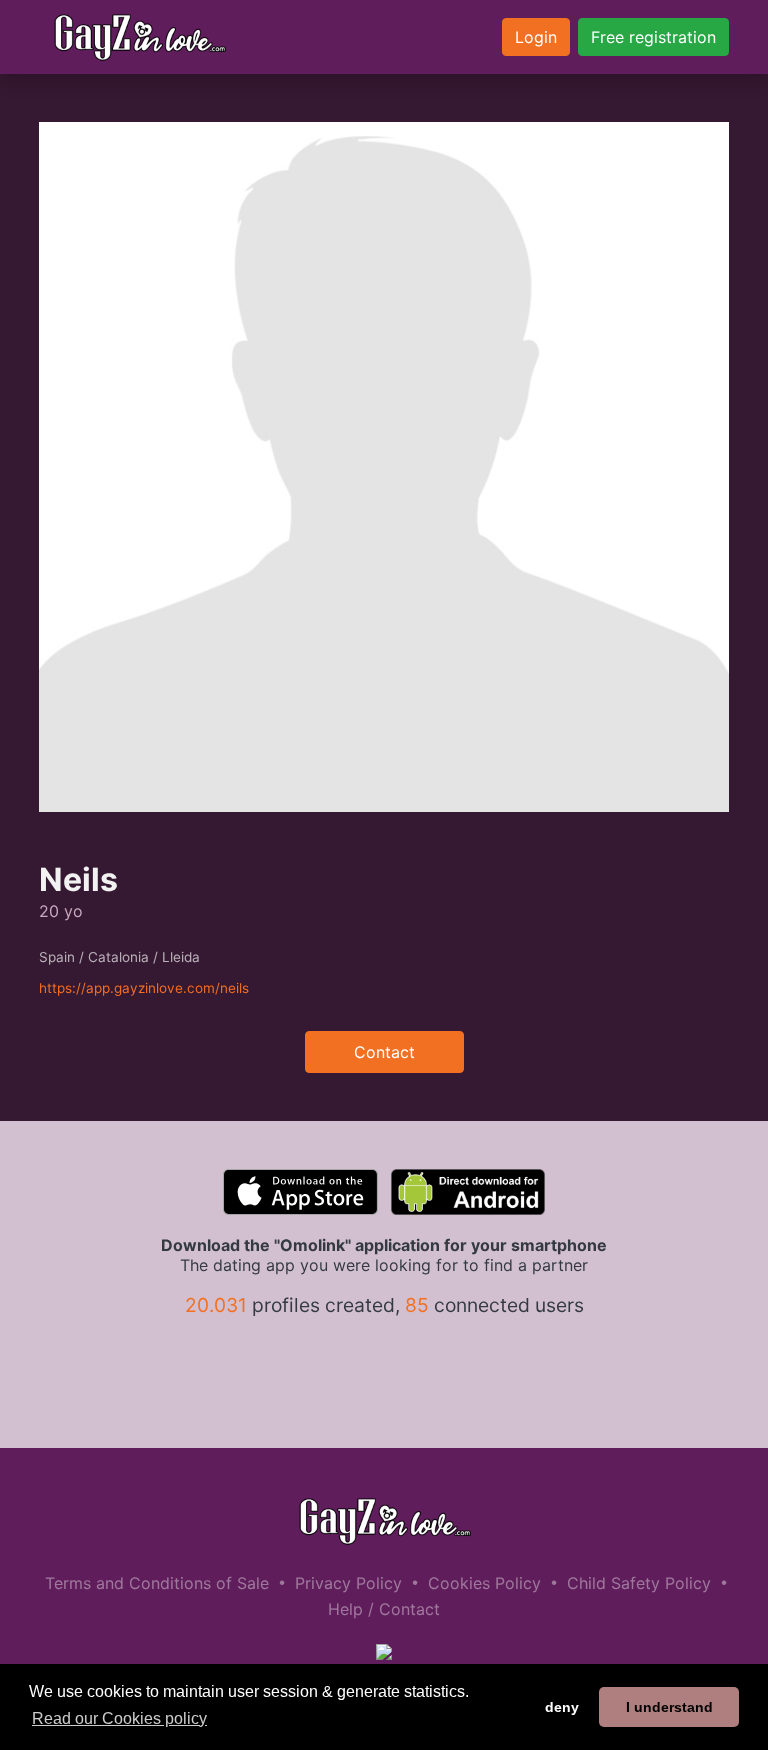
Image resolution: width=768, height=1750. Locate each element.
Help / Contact (384, 1609)
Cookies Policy (484, 1583)
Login (536, 37)
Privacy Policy (348, 1583)
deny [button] (562, 1707)
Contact (384, 1052)
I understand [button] (669, 1707)
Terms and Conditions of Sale (157, 1583)
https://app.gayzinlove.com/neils (144, 988)
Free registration (653, 37)
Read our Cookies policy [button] (119, 1718)
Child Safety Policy (639, 1583)
